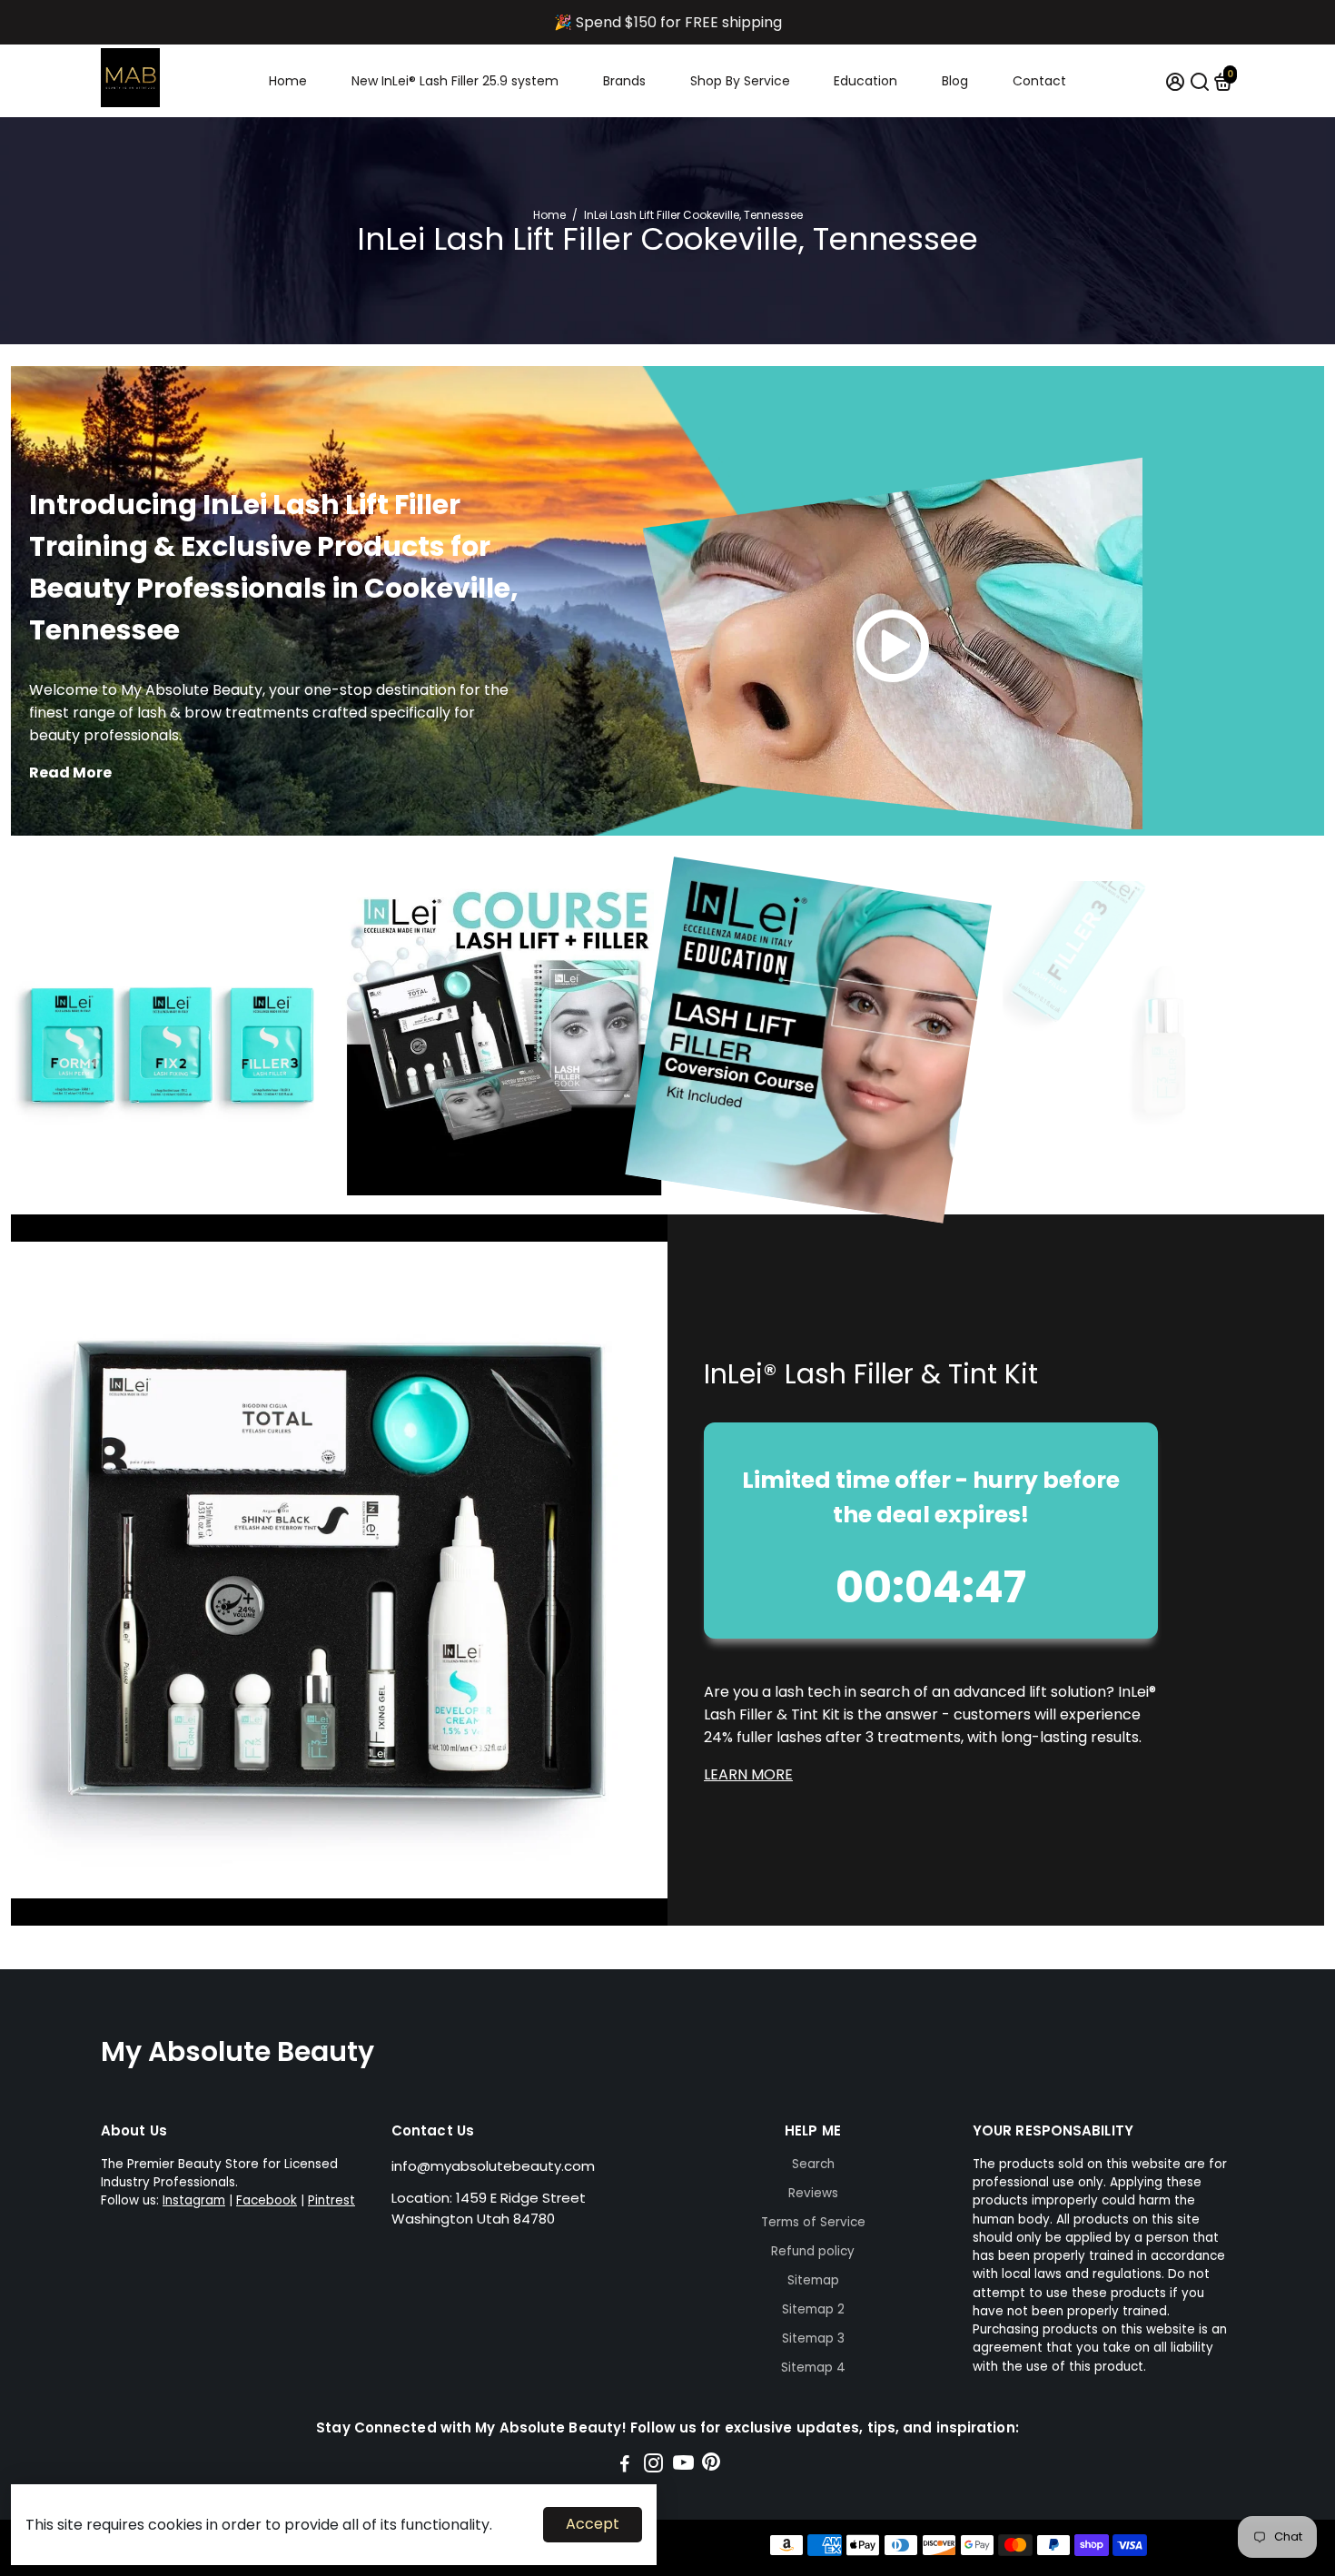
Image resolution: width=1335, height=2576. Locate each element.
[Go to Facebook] (625, 2466)
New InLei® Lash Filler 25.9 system (455, 81)
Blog (955, 81)
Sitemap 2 (813, 2309)
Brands (624, 81)
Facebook (267, 2200)
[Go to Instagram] (653, 2466)
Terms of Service (813, 2222)
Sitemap (813, 2280)
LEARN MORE (748, 1774)
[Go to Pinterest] (711, 2466)
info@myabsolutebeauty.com (493, 2166)
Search (813, 2164)
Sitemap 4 (813, 2368)
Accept (593, 2524)
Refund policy (813, 2251)
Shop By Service (740, 81)
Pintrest (331, 2200)
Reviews (813, 2193)
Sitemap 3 (813, 2338)
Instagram (194, 2200)
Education (865, 81)
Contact (1039, 81)
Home (288, 81)
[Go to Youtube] (683, 2466)
